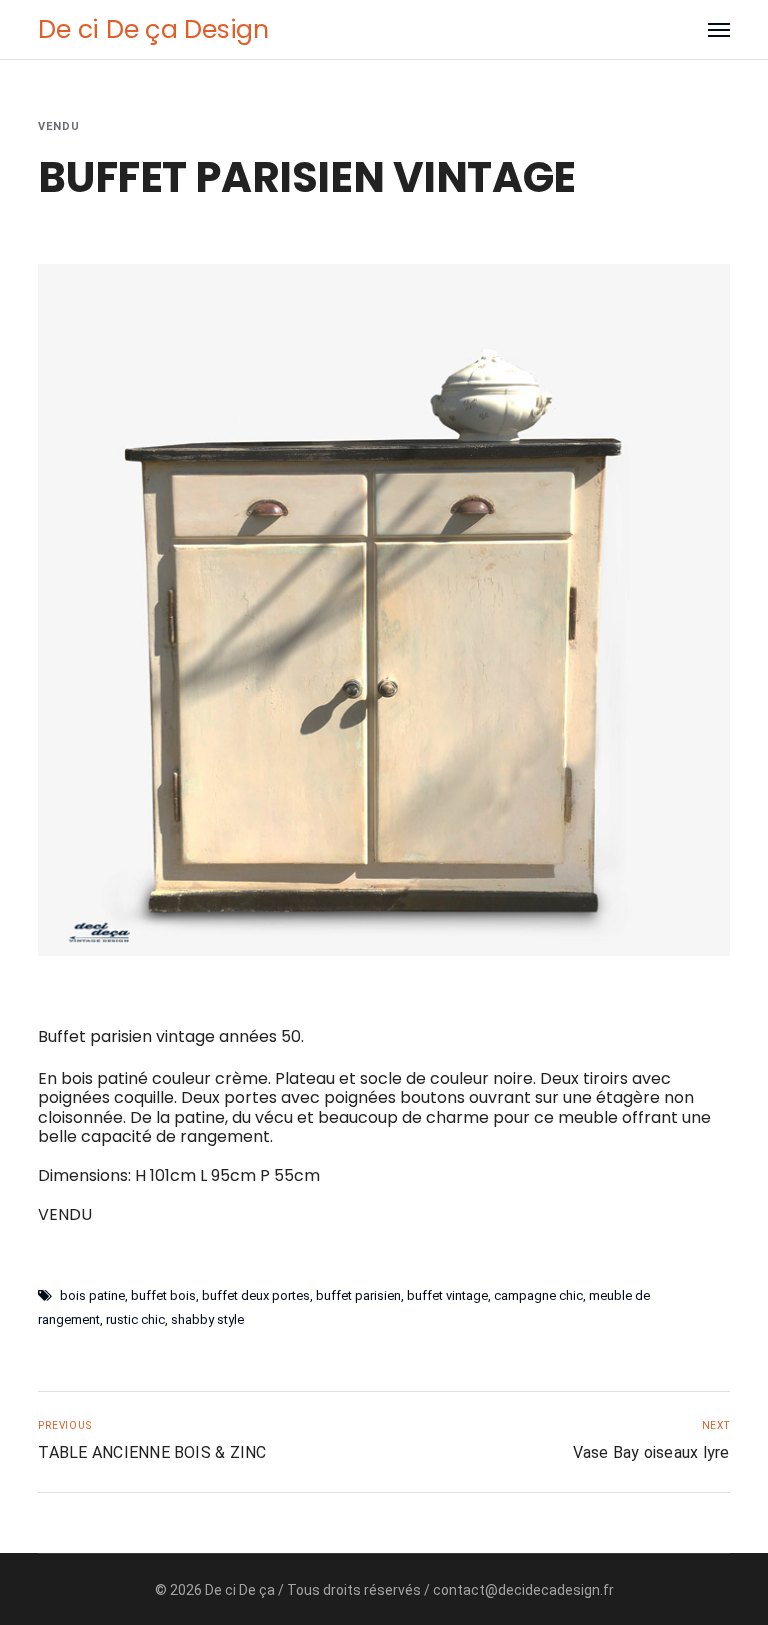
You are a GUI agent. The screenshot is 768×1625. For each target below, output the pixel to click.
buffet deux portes (256, 1295)
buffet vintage (447, 1295)
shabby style (207, 1319)
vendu (59, 126)
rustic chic (135, 1319)
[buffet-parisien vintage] (384, 610)
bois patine (92, 1295)
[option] (384, 610)
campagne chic (538, 1295)
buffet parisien (358, 1295)
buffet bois (163, 1295)
